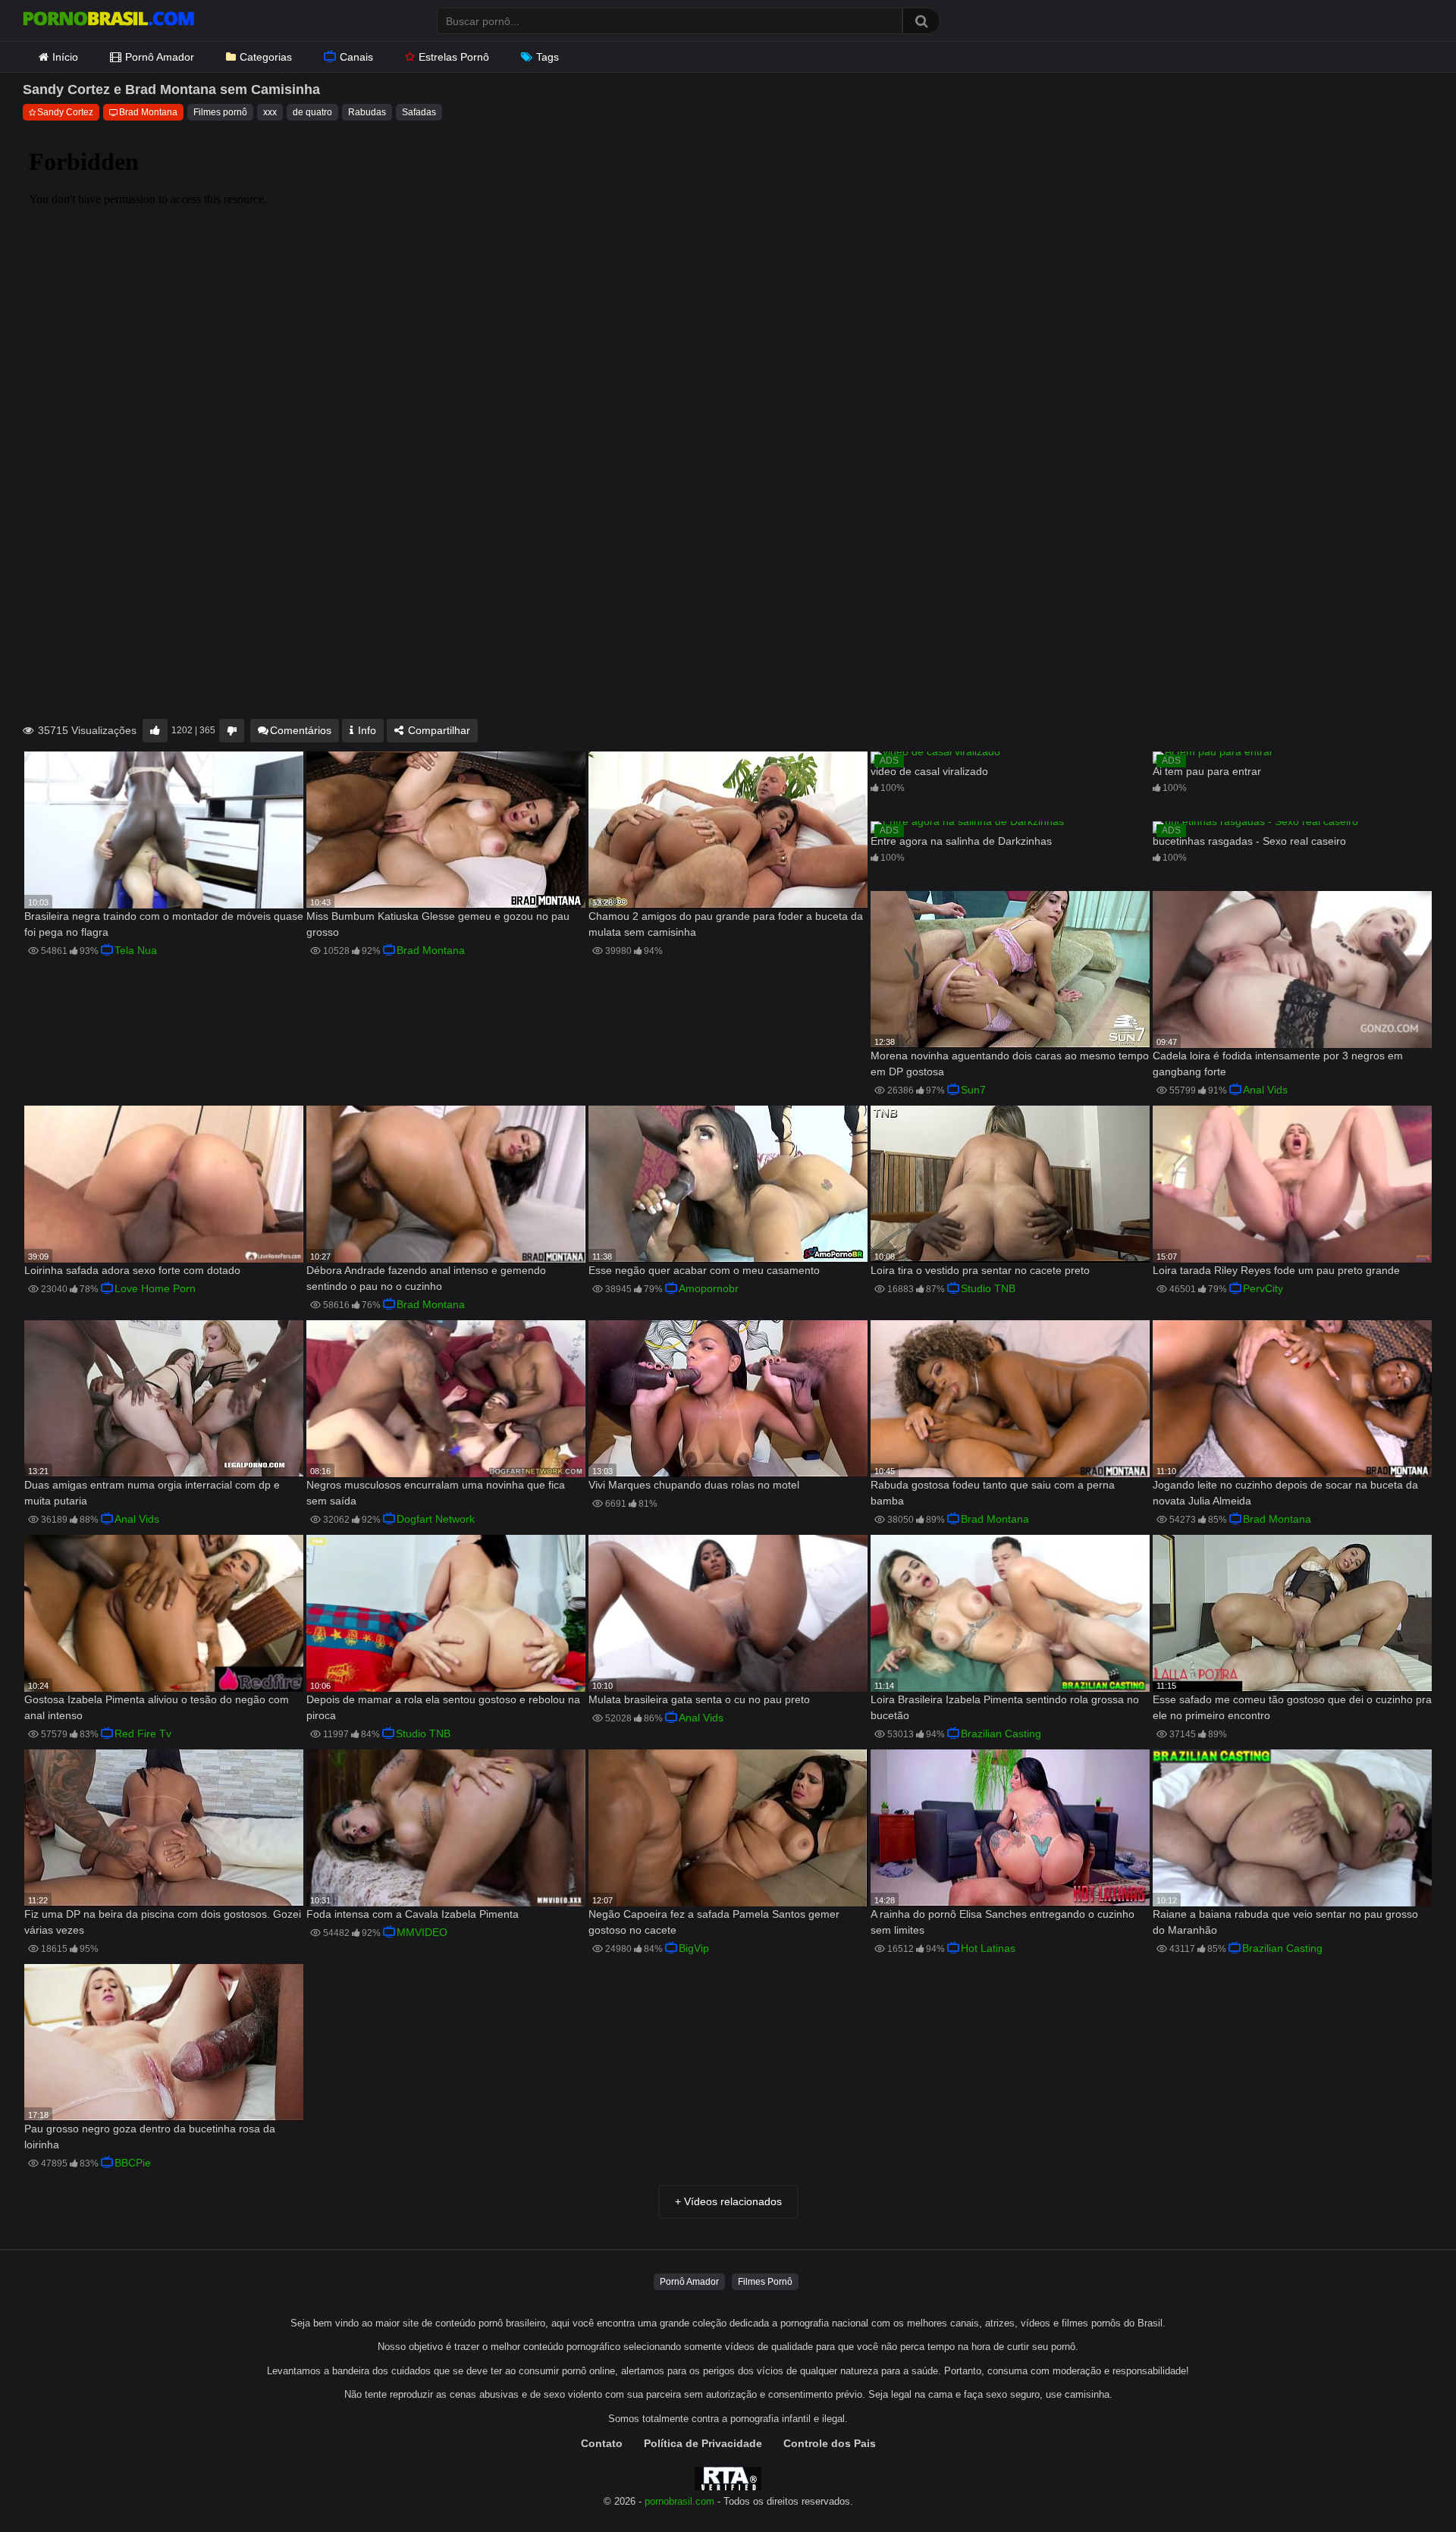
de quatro (312, 112)
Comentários (301, 730)
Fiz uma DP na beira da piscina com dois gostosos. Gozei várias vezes (163, 1922)
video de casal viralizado (929, 771)
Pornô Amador (160, 57)
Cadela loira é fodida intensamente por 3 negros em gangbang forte (1278, 1064)
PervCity (1263, 1288)
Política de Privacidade (703, 2443)
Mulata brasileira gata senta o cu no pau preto (699, 1699)
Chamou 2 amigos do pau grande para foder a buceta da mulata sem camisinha (726, 924)
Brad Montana (148, 112)
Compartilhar (438, 730)
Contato (602, 2443)
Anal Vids (1265, 1090)
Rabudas (367, 112)
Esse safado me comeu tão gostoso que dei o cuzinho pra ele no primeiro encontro (1292, 1707)
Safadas (419, 112)
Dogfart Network (436, 1519)
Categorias (266, 57)
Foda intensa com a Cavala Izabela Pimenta (413, 1914)
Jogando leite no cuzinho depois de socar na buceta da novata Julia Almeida (1285, 1493)
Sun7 (973, 1090)
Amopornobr (709, 1288)
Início (65, 57)
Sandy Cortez (65, 112)
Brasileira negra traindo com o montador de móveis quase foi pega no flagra (164, 924)
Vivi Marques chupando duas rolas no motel (694, 1485)
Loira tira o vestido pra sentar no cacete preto (980, 1270)
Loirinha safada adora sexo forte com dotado (132, 1270)
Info (366, 730)
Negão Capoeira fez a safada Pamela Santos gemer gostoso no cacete (714, 1922)
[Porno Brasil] (108, 20)
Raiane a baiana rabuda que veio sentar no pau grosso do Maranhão (1285, 1922)
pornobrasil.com (679, 2502)
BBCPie (133, 2163)
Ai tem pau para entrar (1207, 771)
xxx (270, 112)
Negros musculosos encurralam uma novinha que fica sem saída (436, 1493)
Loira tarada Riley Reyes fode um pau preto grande (1276, 1270)
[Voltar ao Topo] (1405, 2486)
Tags (548, 57)
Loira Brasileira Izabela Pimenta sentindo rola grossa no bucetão (1005, 1707)
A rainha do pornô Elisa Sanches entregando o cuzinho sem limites (1003, 1922)
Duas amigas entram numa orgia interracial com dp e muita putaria (152, 1493)
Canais (356, 57)
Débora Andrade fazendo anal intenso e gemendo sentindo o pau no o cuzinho (426, 1278)
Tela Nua (136, 950)
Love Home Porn (155, 1288)
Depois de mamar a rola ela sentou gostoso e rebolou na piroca (443, 1707)
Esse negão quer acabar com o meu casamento (704, 1270)
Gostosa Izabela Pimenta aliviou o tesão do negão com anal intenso (157, 1707)
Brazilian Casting (1001, 1733)
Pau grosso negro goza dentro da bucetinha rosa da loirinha (150, 2137)
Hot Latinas (988, 1948)
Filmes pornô (220, 112)
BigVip (694, 1948)
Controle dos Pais (830, 2443)
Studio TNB (988, 1288)
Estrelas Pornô (454, 57)
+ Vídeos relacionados (728, 2201)
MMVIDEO (422, 1932)
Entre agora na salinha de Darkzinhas (961, 841)
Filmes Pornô (765, 2282)
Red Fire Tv (143, 1733)
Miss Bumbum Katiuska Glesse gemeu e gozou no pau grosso (438, 924)
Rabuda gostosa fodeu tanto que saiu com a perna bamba (993, 1493)
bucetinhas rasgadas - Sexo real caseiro (1249, 841)
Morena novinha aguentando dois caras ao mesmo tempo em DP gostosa (1010, 1064)
